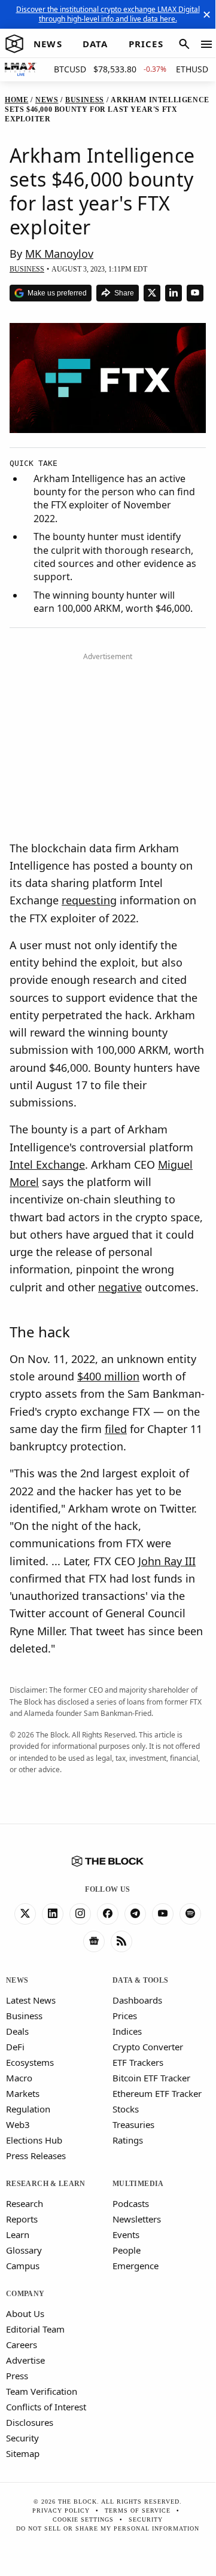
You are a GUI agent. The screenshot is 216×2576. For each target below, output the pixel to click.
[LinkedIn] (53, 1914)
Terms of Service (138, 2511)
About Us (25, 2313)
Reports (22, 2219)
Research (25, 2203)
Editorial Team (35, 2329)
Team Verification (42, 2391)
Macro (19, 2078)
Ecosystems (30, 2062)
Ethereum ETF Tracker (157, 2093)
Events (126, 2234)
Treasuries (133, 2124)
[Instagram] (80, 1914)
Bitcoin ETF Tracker (151, 2078)
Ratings (128, 2140)
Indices (127, 2031)
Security (22, 2438)
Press (17, 2376)
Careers (22, 2345)
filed (116, 1429)
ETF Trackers (138, 2062)
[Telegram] (135, 1914)
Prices (125, 2016)
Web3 (18, 2124)
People (127, 2250)
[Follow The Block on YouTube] (195, 293)
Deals (17, 2031)
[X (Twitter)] (25, 1914)
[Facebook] (108, 1914)
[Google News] (94, 1941)
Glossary (24, 2250)
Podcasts (131, 2203)
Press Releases (36, 2156)
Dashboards (137, 2000)
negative (120, 1287)
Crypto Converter (148, 2047)
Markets (23, 2093)
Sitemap (23, 2453)
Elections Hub (34, 2140)
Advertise (25, 2360)
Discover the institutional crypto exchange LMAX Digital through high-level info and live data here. (108, 14)
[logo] (14, 44)
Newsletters (137, 2219)
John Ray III (167, 1561)
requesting (89, 900)
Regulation (28, 2109)
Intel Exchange (47, 1164)
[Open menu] (206, 44)
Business (24, 2016)
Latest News (31, 2000)
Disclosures (30, 2422)
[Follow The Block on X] (152, 293)
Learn (18, 2234)
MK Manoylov (59, 254)
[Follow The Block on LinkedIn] (174, 293)
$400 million (108, 1376)
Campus (23, 2266)
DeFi (15, 2047)
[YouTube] (163, 1914)
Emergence (136, 2266)
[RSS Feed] (121, 1941)
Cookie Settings (83, 2519)
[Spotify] (190, 1914)
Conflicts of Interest (46, 2407)
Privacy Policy (61, 2511)
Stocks (126, 2109)
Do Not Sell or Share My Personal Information (108, 2528)
